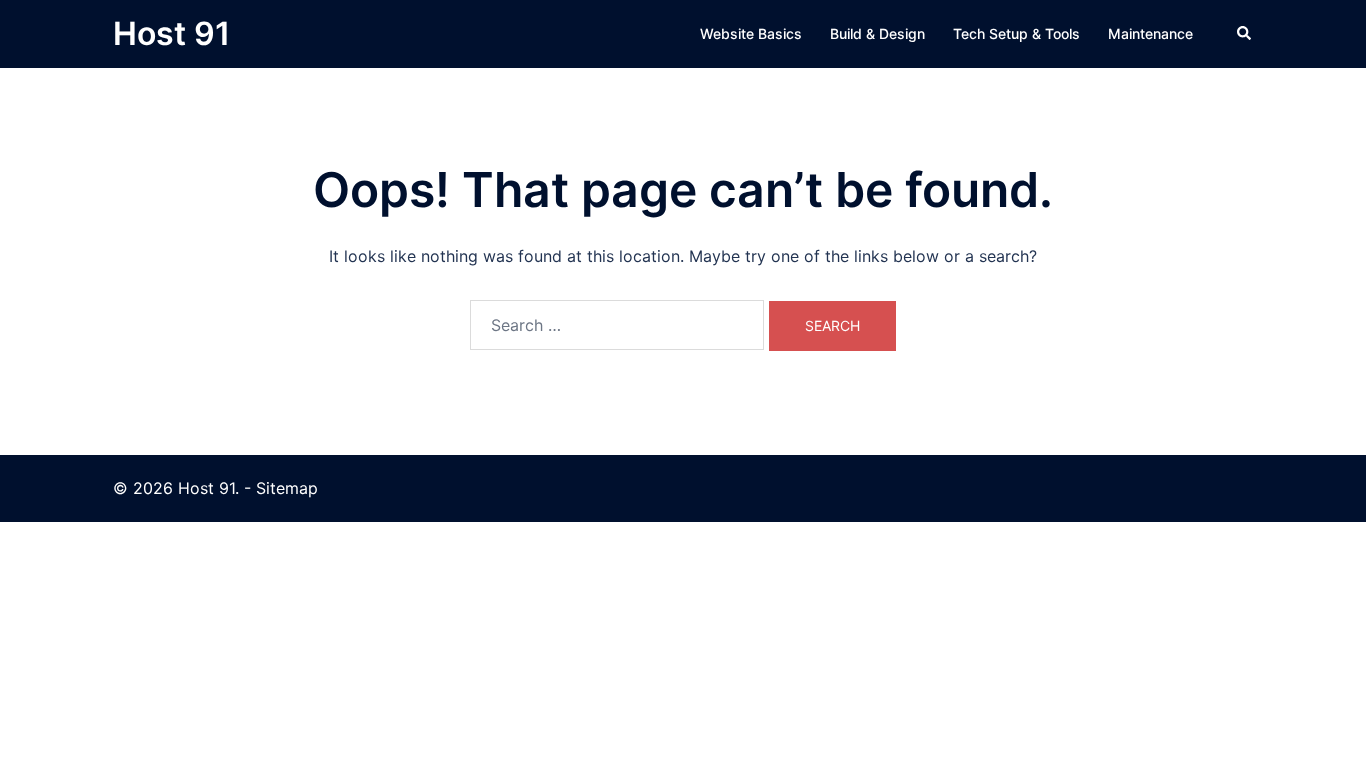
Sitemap (287, 488)
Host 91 (171, 33)
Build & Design (877, 33)
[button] (1245, 34)
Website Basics (751, 33)
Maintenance (1150, 33)
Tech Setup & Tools (1016, 33)
